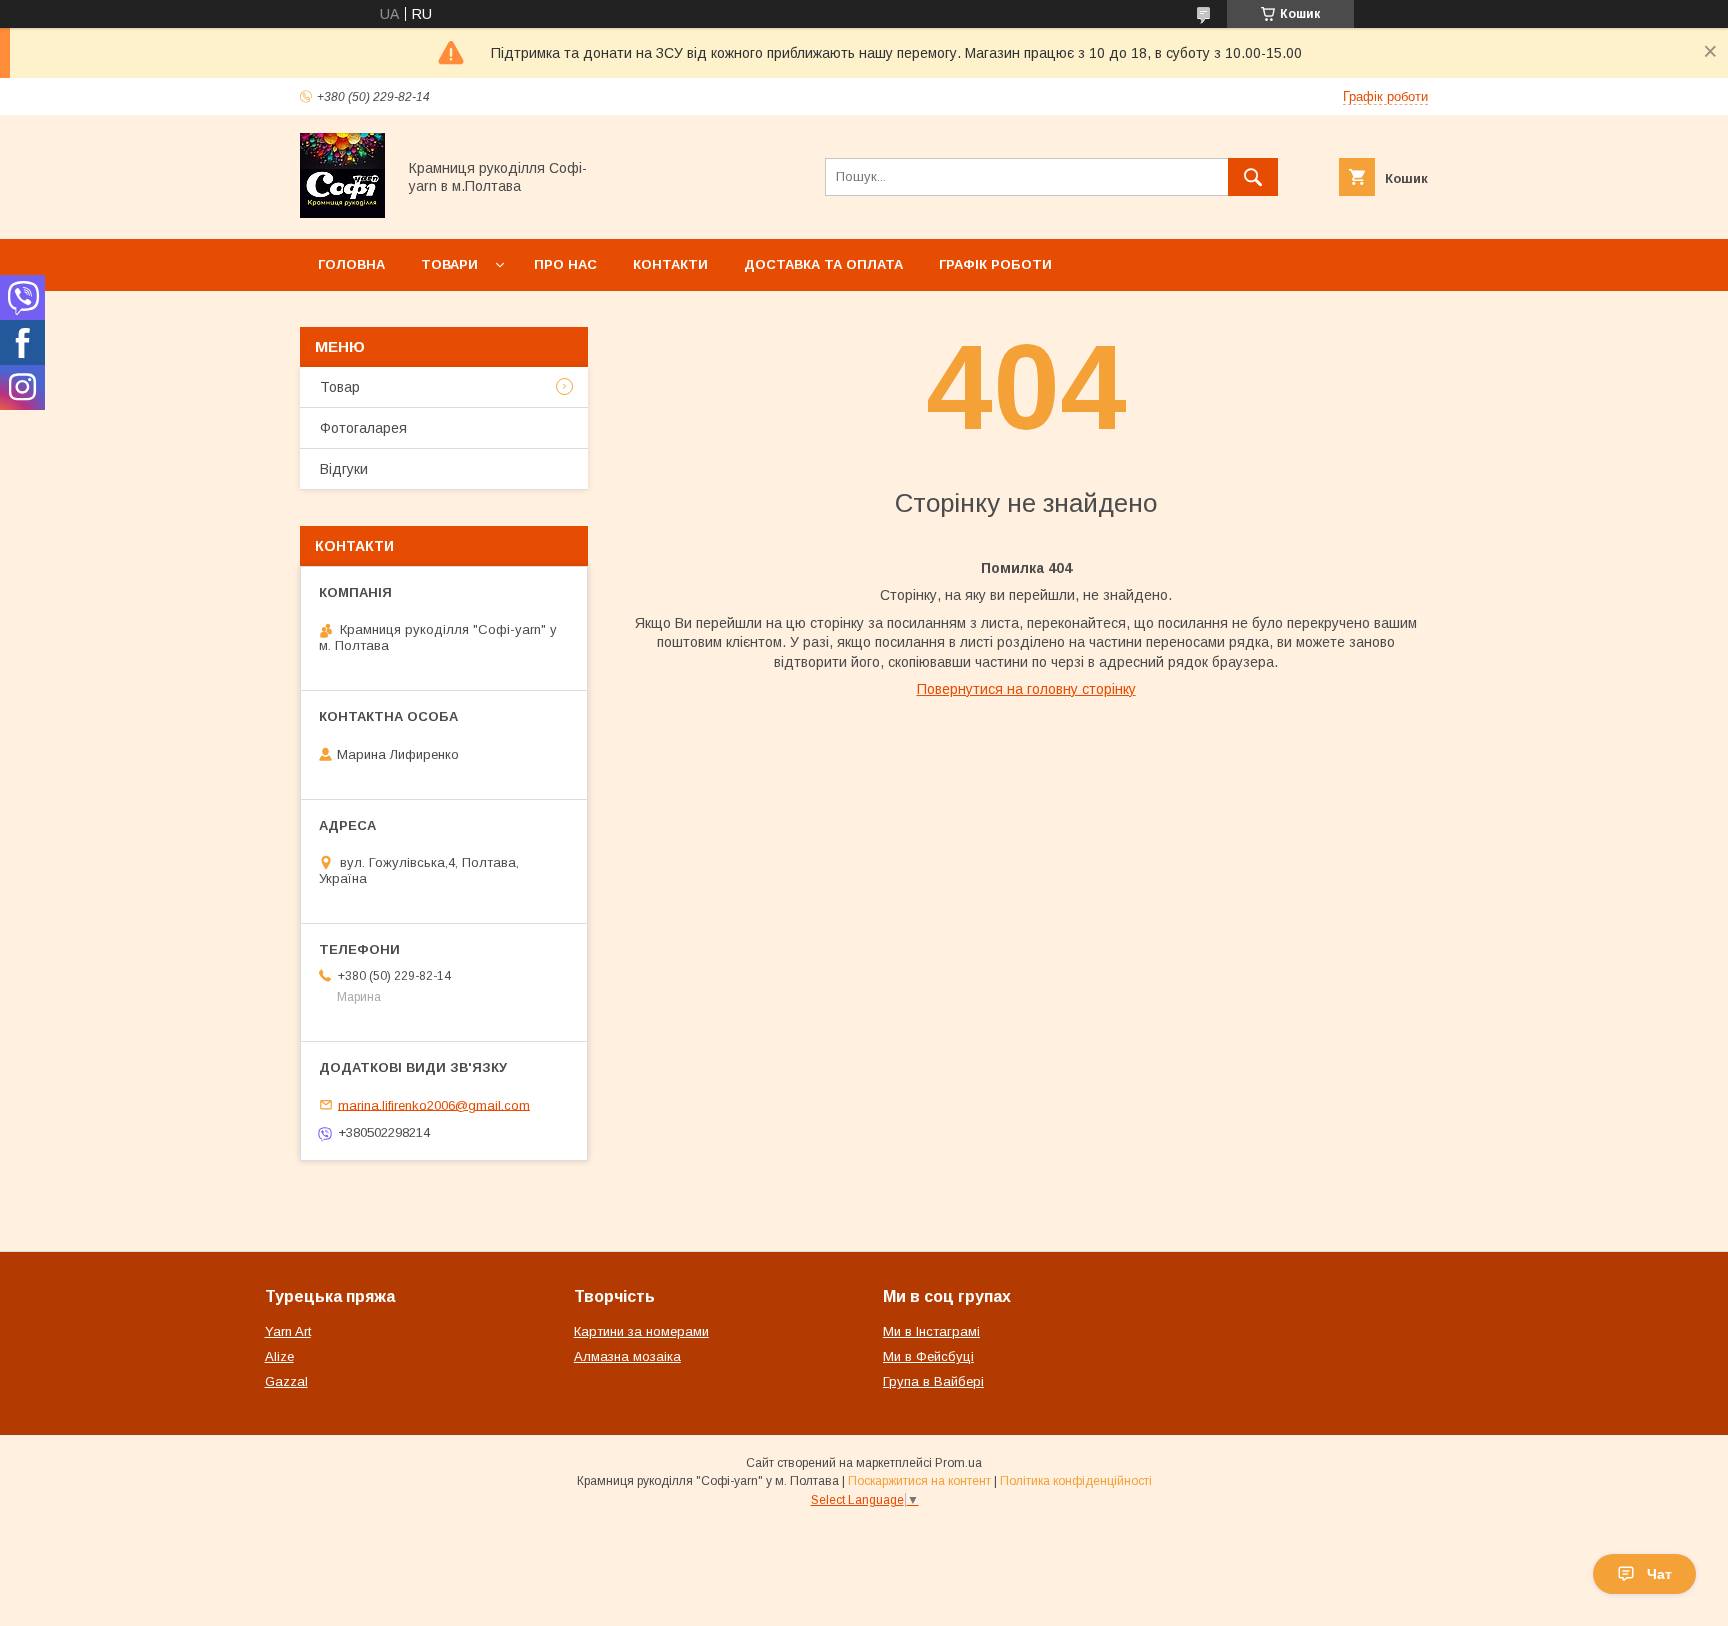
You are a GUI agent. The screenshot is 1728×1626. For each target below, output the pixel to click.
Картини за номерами (641, 1331)
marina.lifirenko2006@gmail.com (434, 1104)
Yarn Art (288, 1331)
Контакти (670, 264)
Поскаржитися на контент (919, 1481)
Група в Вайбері (933, 1381)
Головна (351, 264)
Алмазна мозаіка (627, 1356)
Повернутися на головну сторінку (1026, 689)
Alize (279, 1356)
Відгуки (344, 469)
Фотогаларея (363, 428)
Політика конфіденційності (1076, 1481)
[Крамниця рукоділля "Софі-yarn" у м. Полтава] (342, 213)
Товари (449, 264)
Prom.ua (958, 1463)
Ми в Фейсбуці (928, 1356)
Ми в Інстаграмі (931, 1331)
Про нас (565, 264)
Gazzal (286, 1381)
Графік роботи (995, 264)
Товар (340, 387)
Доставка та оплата (823, 264)
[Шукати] (1253, 177)
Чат (1659, 1574)
